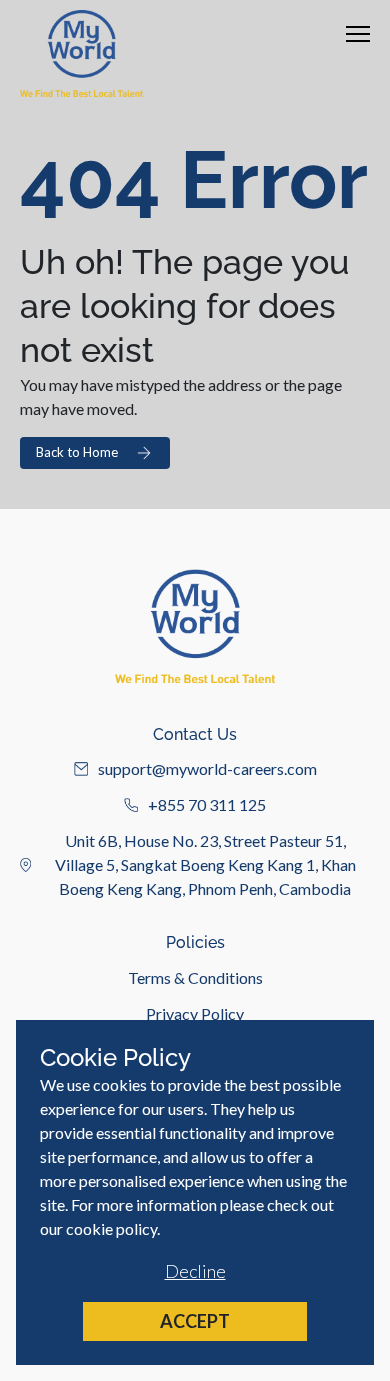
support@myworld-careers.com (207, 768)
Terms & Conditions (195, 977)
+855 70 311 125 (207, 804)
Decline (195, 1271)
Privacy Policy (195, 1013)
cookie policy (111, 1228)
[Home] (81, 53)
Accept (195, 1321)
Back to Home (77, 452)
